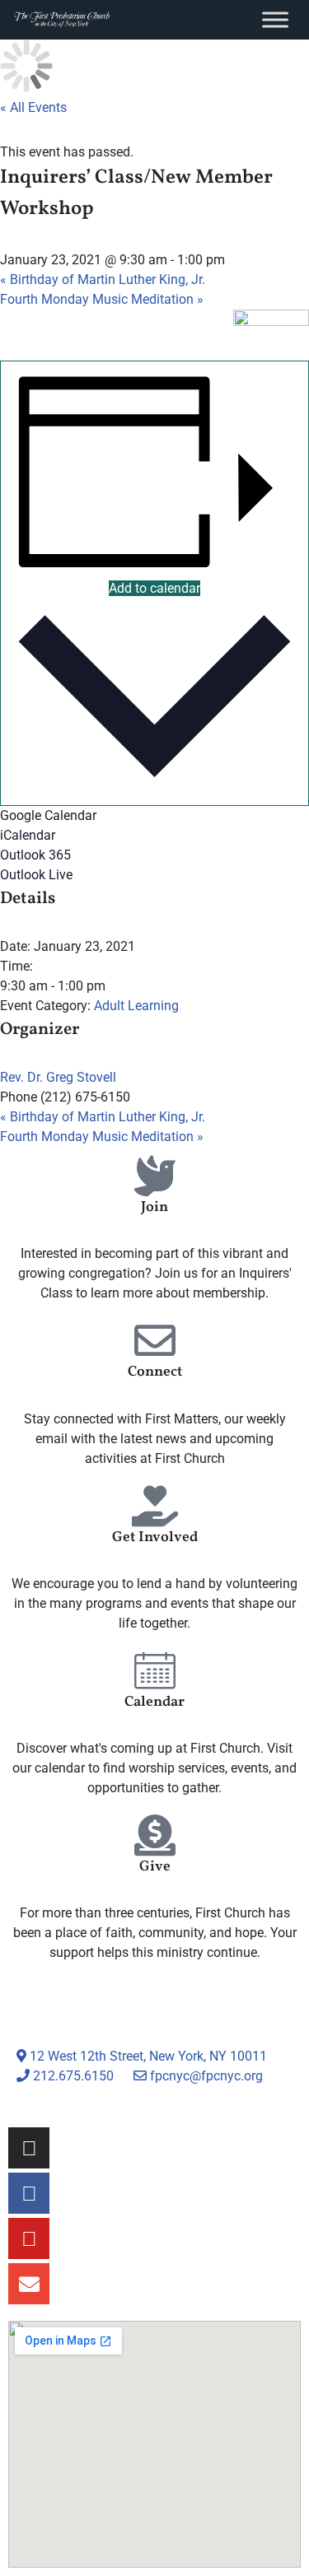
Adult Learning (136, 1006)
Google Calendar (48, 815)
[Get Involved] (155, 1506)
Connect (155, 1372)
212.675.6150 (72, 2076)
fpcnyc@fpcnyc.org (206, 2076)
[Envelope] (29, 2284)
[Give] (155, 1835)
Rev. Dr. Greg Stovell (58, 1077)
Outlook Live (36, 875)
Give (155, 1867)
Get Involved (155, 1537)
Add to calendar (154, 588)
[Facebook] (29, 2193)
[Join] (155, 1176)
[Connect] (155, 1340)
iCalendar (28, 835)
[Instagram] (29, 2148)
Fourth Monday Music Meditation (102, 299)
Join (154, 1207)
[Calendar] (155, 1670)
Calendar (154, 1702)
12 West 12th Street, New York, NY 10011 (147, 2056)
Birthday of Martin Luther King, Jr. (103, 279)
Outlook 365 (35, 855)
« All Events (33, 107)
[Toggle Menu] (275, 19)
